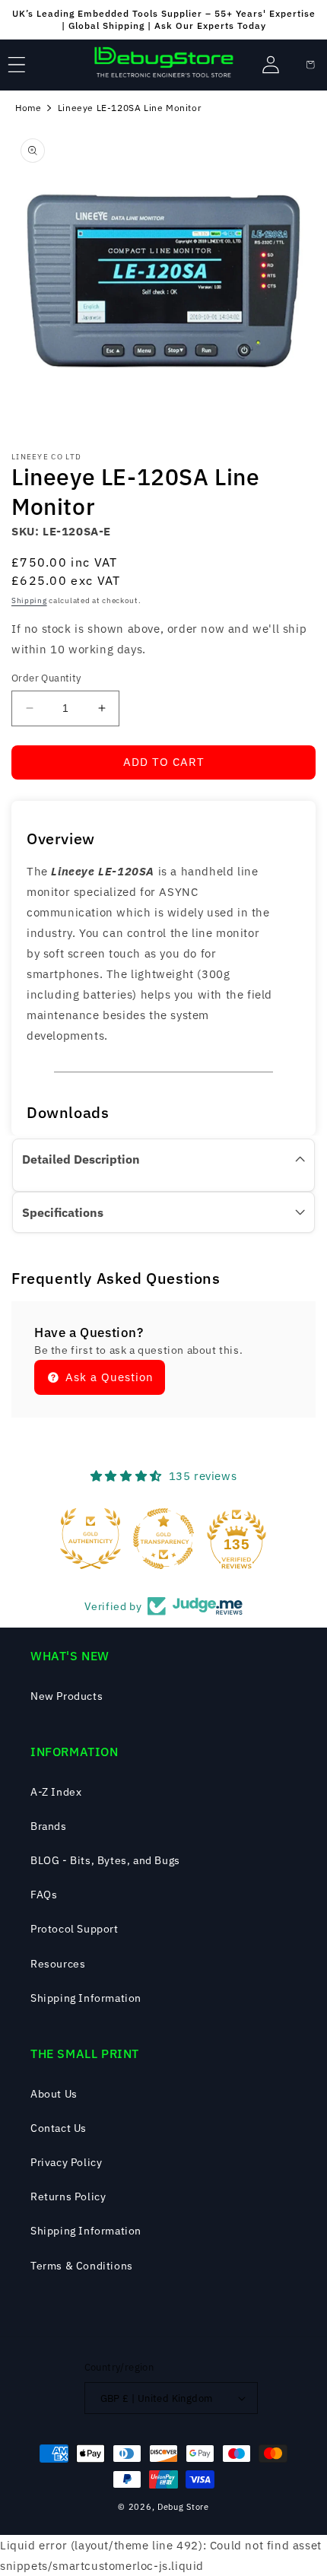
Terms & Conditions (82, 2266)
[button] (17, 65)
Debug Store (183, 2507)
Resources (58, 1964)
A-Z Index (56, 1792)
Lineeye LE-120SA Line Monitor (129, 108)
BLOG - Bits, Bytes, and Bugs (105, 1860)
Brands (49, 1826)
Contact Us (59, 2128)
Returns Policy (68, 2196)
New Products (67, 1696)
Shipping (29, 600)
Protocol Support (75, 1929)
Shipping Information (86, 1998)
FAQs (44, 1895)
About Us (54, 2094)
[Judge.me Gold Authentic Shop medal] (90, 1539)
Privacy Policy (66, 2162)
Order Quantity (46, 678)
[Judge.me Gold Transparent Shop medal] (163, 1539)
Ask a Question (108, 1377)
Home (28, 108)
